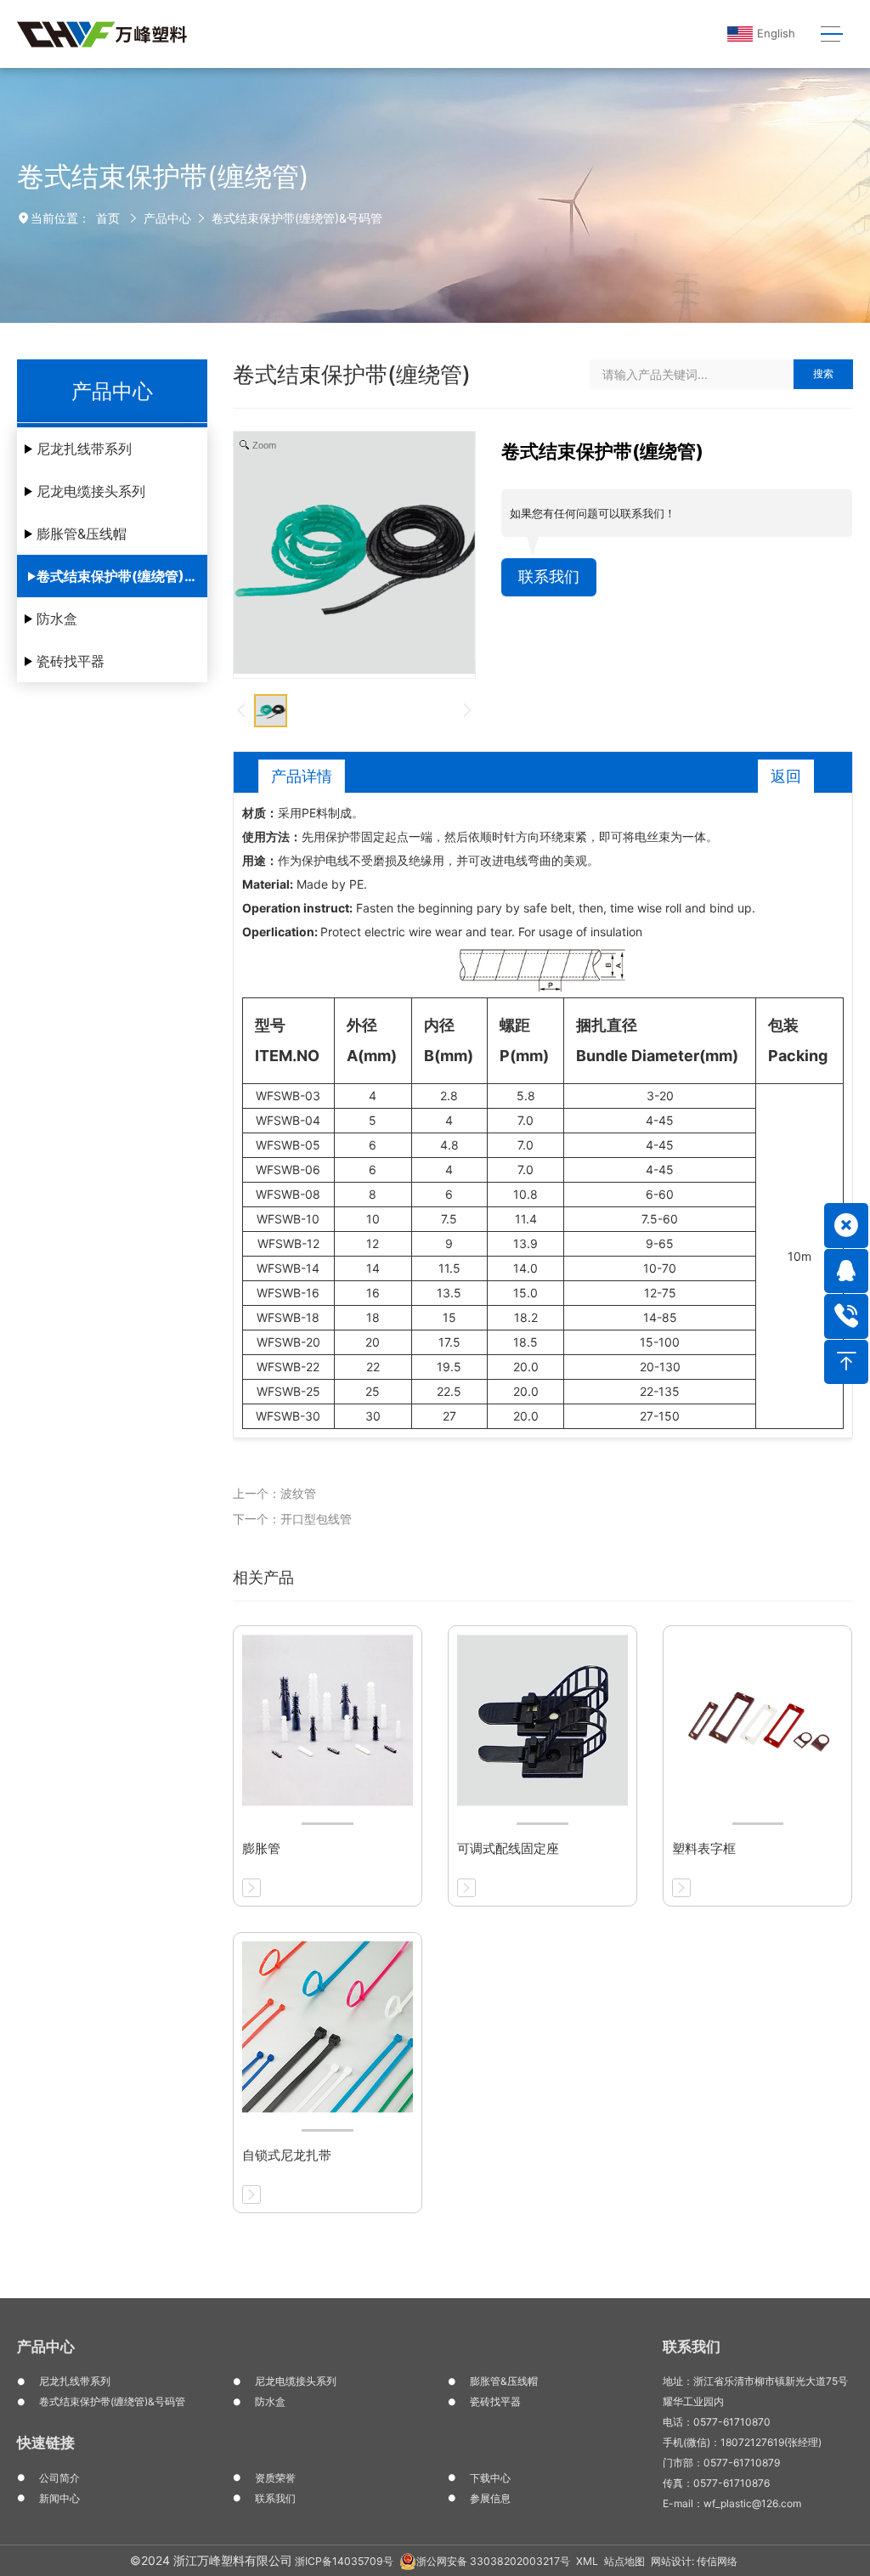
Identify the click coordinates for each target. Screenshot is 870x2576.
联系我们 (549, 576)
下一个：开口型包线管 (292, 1519)
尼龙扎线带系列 (84, 449)
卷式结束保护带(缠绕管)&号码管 (297, 218)
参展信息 (490, 2498)
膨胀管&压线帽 (82, 534)
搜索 (823, 373)
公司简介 (59, 2478)
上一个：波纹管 (274, 1493)
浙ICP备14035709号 (344, 2561)
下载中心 (490, 2478)
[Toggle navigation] (831, 34)
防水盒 (57, 619)
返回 (786, 776)
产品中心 (167, 218)
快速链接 (46, 2443)
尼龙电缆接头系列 (91, 491)
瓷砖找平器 (71, 661)
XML (587, 2561)
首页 (108, 218)
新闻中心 (59, 2498)
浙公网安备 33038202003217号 (493, 2561)
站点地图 (624, 2561)
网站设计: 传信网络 (694, 2561)
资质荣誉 (275, 2478)
